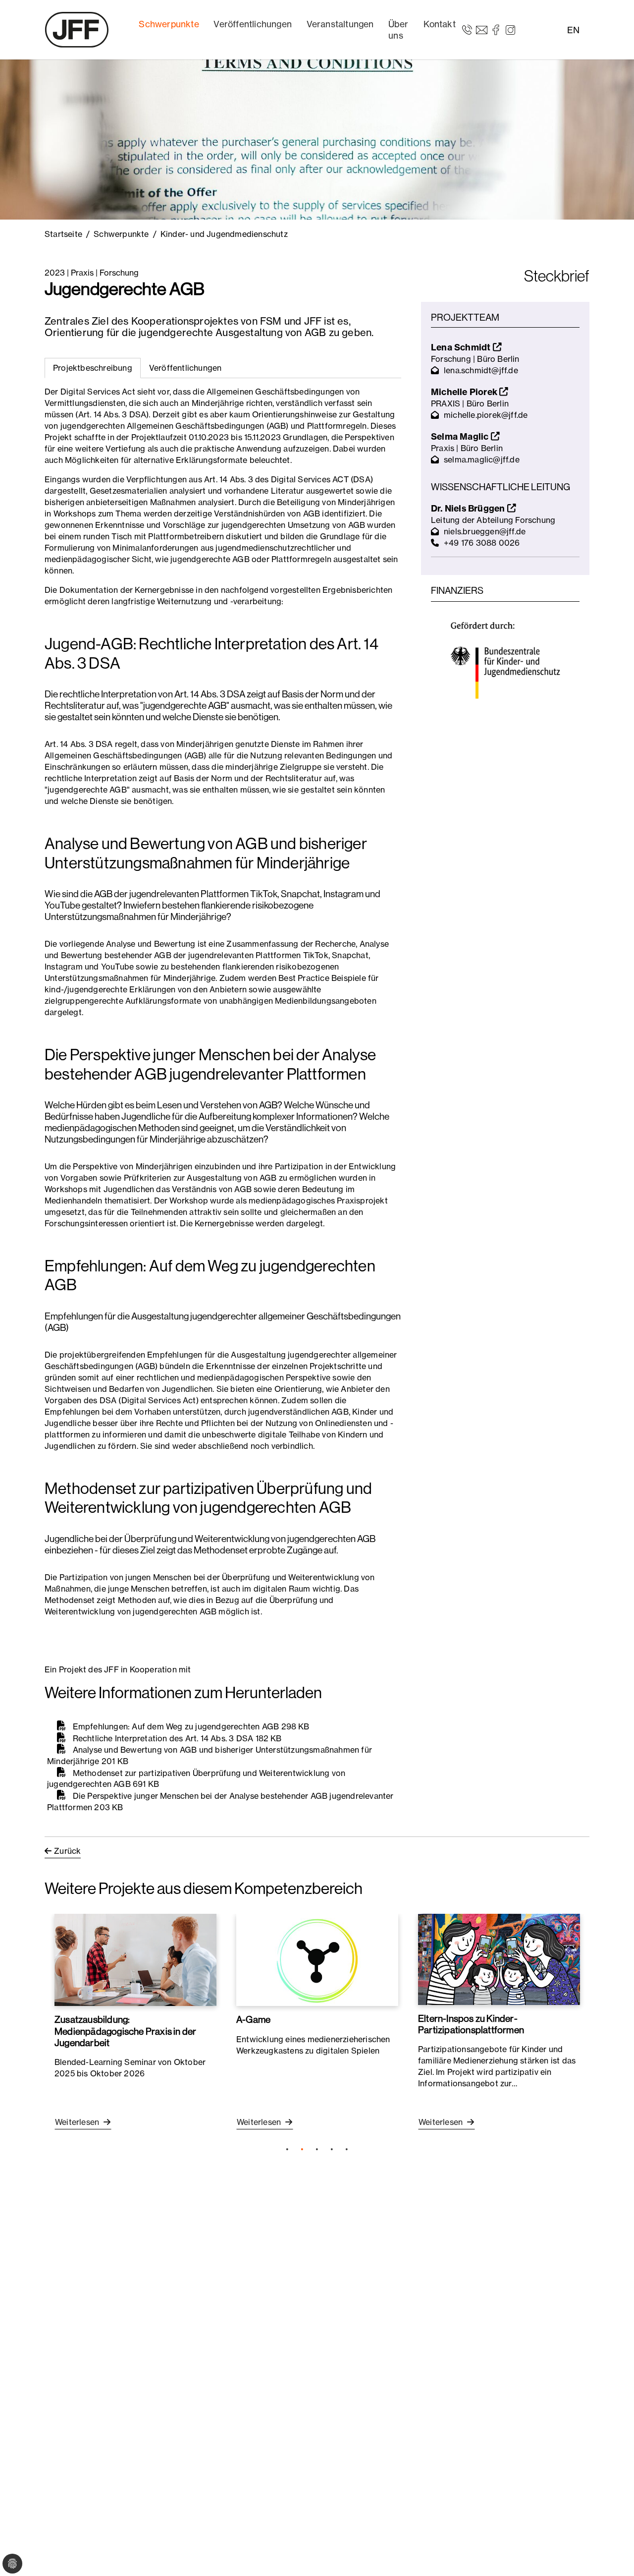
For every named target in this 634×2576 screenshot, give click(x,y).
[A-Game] (317, 1960)
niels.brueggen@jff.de (485, 531)
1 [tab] (287, 2149)
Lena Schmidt (462, 347)
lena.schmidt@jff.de (481, 370)
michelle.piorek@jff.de (486, 415)
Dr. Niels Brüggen (469, 508)
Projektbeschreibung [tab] (93, 368)
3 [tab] (317, 2149)
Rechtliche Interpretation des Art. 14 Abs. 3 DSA (163, 1738)
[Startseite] (77, 30)
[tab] (185, 368)
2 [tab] (302, 2149)
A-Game (253, 2019)
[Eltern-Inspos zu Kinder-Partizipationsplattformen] (499, 1959)
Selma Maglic (461, 436)
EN (573, 30)
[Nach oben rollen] (612, 2554)
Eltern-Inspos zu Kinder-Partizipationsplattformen (471, 2024)
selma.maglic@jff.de (482, 459)
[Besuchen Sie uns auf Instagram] (510, 29)
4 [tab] (332, 2149)
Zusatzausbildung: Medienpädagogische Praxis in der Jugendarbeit (125, 2031)
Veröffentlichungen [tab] (185, 368)
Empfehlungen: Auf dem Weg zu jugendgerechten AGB (176, 1726)
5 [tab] (347, 2149)
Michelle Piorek (465, 392)
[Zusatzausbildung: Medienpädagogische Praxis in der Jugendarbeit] (135, 1960)
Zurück (67, 1851)
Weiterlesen (78, 2122)
